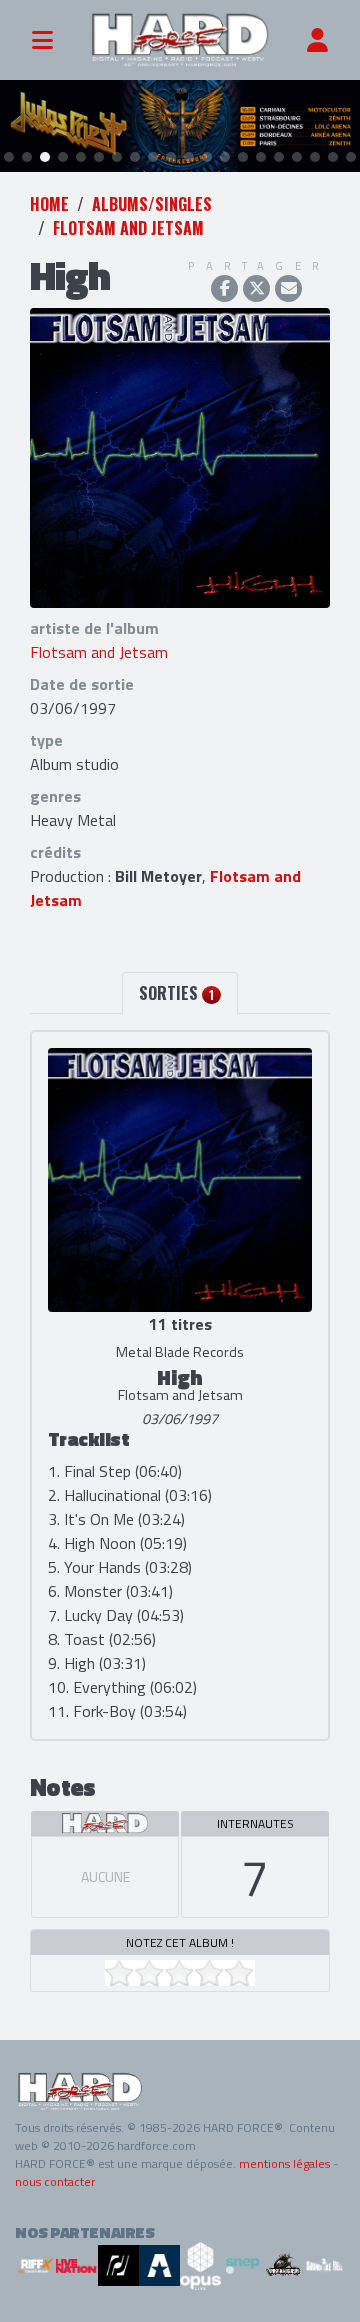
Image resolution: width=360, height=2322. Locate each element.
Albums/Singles (152, 204)
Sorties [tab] (176, 993)
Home (49, 204)
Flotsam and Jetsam (128, 228)
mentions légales (284, 2163)
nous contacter (55, 2181)
